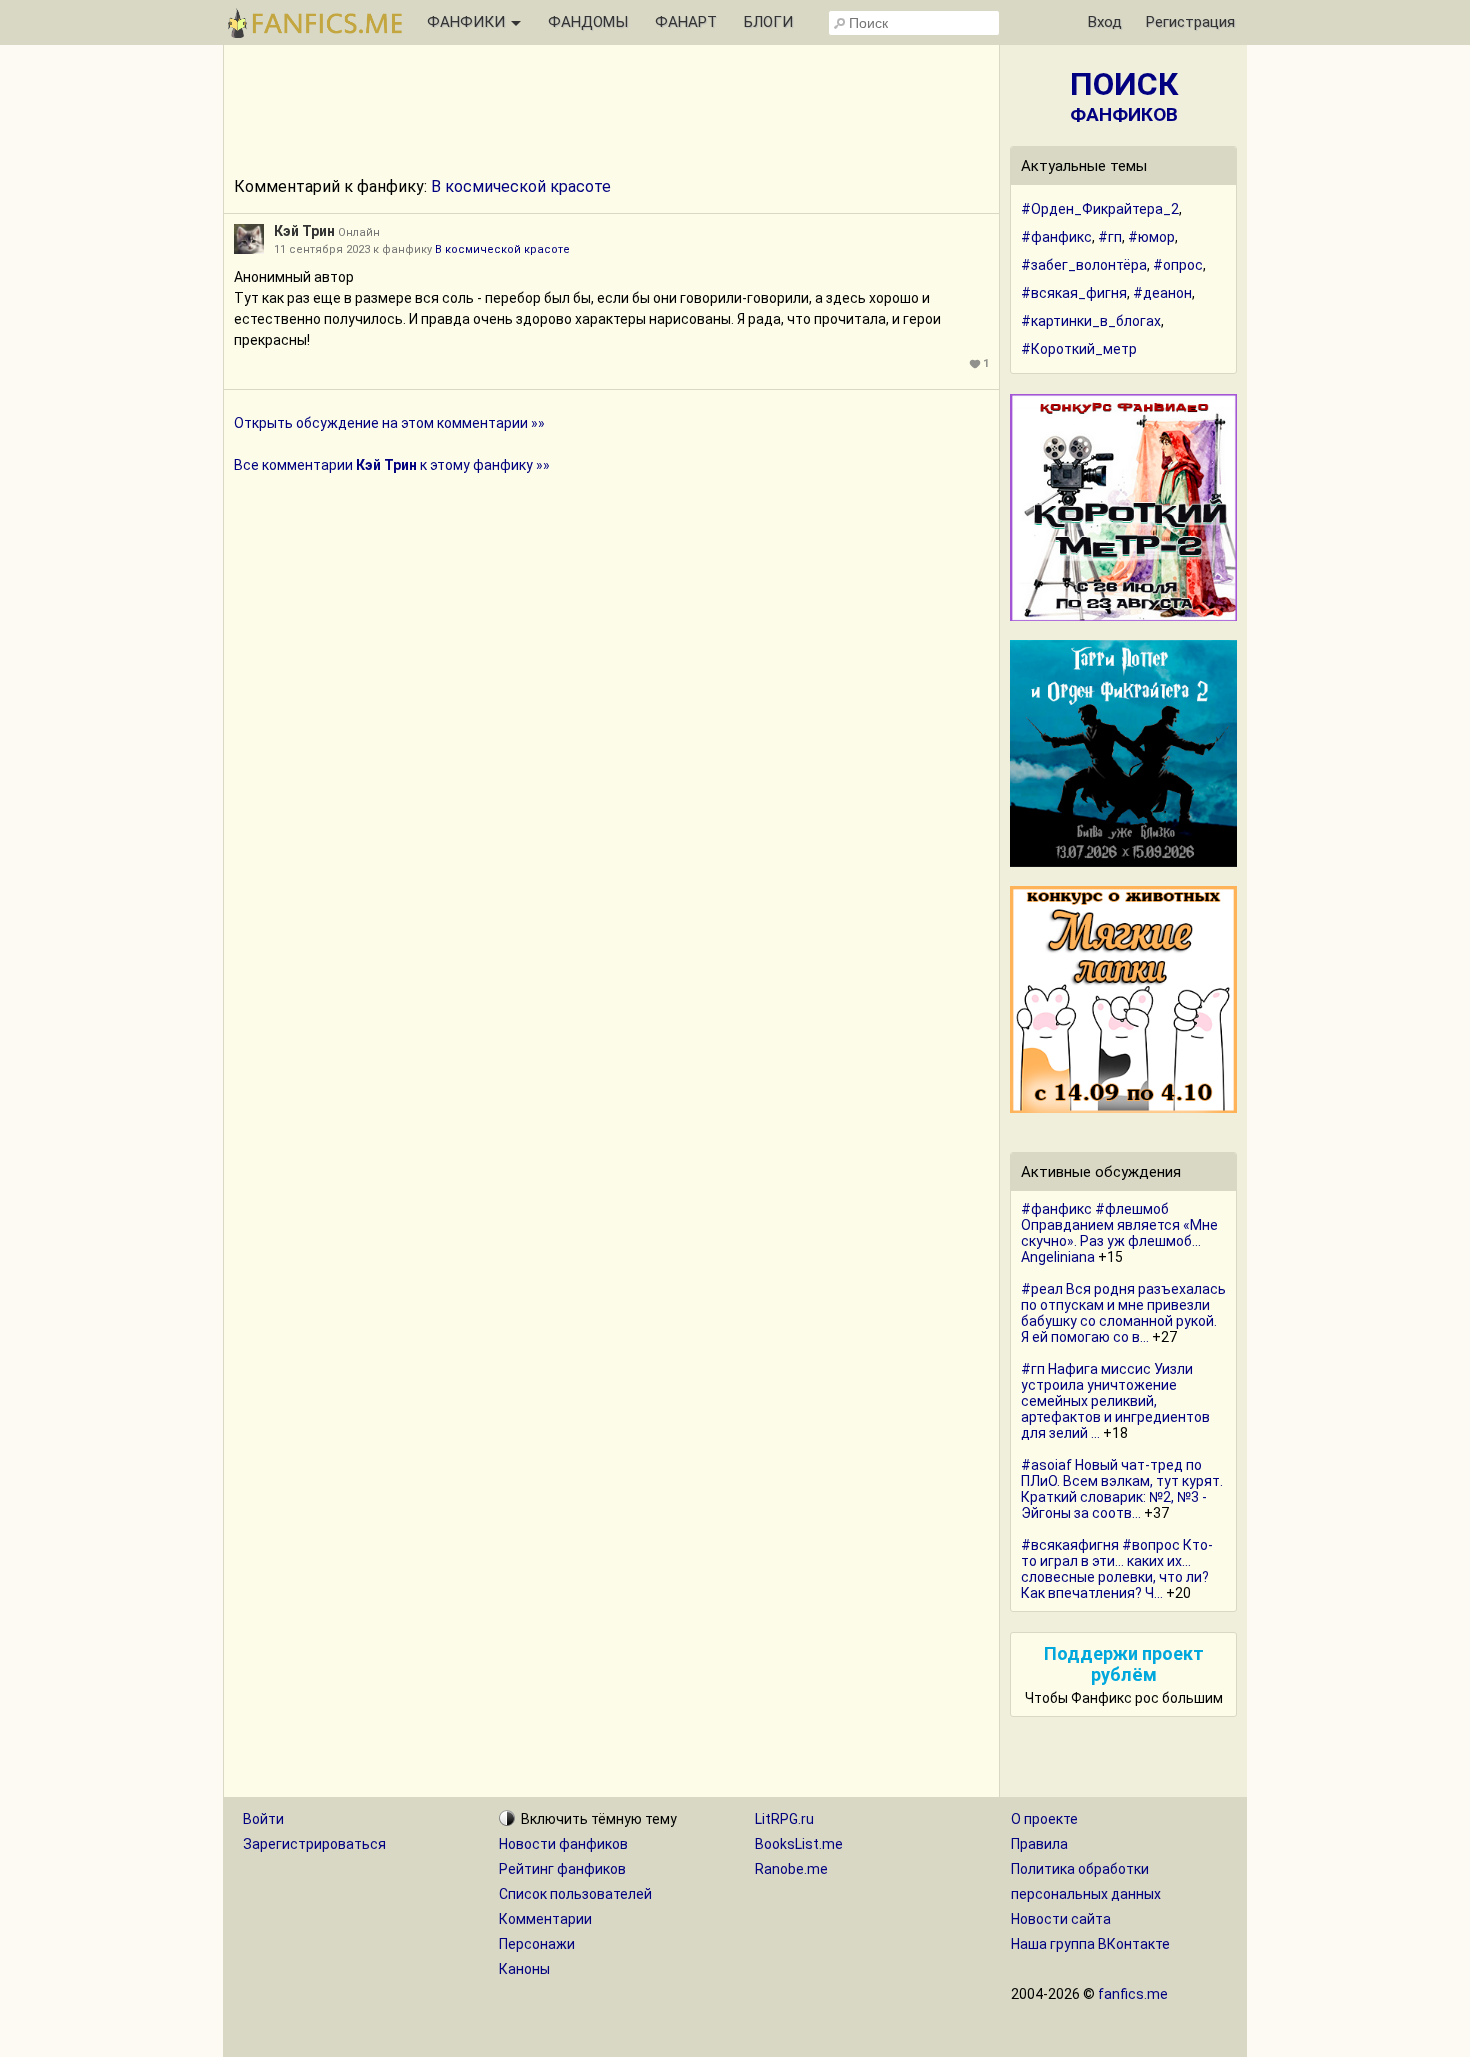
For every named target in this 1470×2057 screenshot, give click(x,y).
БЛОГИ (768, 22)
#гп (1110, 237)
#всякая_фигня (1074, 293)
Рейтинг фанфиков (562, 1869)
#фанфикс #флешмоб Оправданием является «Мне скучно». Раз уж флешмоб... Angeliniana (1119, 1233)
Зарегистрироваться (314, 1844)
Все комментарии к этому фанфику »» (392, 465)
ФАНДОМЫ (588, 22)
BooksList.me (799, 1844)
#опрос (1178, 265)
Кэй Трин (304, 231)
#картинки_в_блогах (1091, 321)
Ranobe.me (791, 1869)
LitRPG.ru (784, 1819)
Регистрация (1190, 22)
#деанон (1162, 293)
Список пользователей (575, 1894)
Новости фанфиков (563, 1844)
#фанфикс (1056, 237)
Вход (1105, 22)
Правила (1039, 1844)
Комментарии (545, 1919)
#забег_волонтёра (1084, 265)
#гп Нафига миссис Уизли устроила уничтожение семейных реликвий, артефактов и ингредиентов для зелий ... (1115, 1401)
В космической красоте (521, 186)
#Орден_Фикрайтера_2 (1100, 209)
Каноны (524, 1969)
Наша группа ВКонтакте (1090, 1944)
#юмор (1151, 237)
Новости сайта (1061, 1919)
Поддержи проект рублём (1124, 1664)
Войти (263, 1819)
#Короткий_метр (1079, 349)
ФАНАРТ (686, 22)
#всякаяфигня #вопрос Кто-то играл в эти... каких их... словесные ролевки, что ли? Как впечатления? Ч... (1117, 1569)
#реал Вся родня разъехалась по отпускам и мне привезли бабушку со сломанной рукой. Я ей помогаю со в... (1123, 1313)
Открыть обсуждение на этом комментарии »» (389, 423)
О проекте (1044, 1819)
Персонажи (537, 1944)
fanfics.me (1133, 1994)
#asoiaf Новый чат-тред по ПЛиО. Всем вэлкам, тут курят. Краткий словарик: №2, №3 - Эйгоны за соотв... (1122, 1489)
